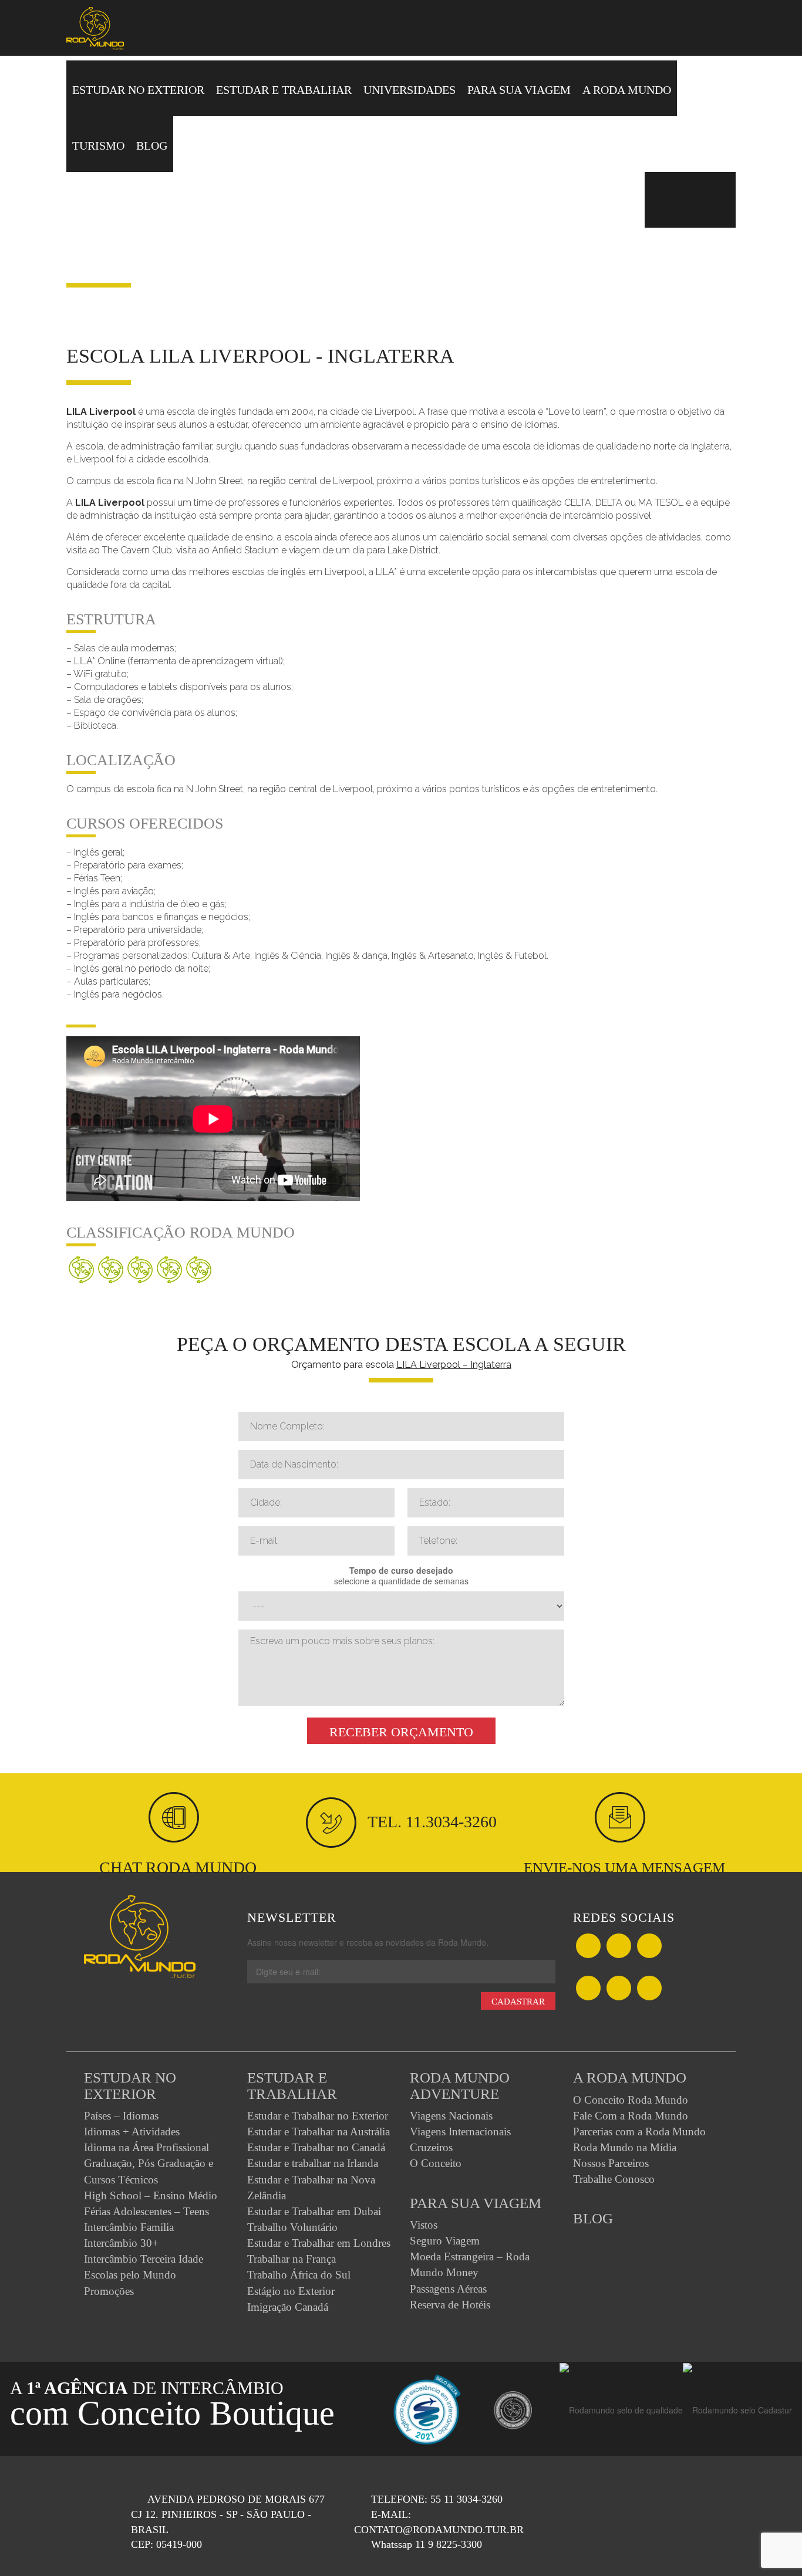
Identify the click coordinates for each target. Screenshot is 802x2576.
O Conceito (436, 2163)
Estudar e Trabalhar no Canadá (316, 2147)
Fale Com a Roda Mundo (631, 2116)
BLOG (152, 146)
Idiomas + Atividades (132, 2132)
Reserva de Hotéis (450, 2305)
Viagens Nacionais (451, 2116)
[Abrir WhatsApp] (773, 2546)
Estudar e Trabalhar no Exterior (318, 2116)
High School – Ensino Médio (151, 2195)
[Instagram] (588, 1989)
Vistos (424, 2225)
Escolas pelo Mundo (130, 2275)
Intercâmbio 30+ (121, 2243)
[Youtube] (649, 1989)
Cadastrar (518, 2002)
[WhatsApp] (649, 1947)
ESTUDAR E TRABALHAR (284, 90)
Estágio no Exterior (291, 2291)
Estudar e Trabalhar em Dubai (314, 2211)
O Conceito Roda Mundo (631, 2100)
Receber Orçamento (401, 1732)
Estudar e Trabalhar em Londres (319, 2243)
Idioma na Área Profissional (146, 2147)
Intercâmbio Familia (129, 2227)
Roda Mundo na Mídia (625, 2147)
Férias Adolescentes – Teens (146, 2211)
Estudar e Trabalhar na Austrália (319, 2132)
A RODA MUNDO (627, 90)
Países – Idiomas (121, 2116)
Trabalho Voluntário (292, 2227)
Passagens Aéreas (448, 2289)
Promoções (109, 2291)
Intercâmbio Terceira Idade (144, 2259)
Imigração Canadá (288, 2307)
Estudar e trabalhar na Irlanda (313, 2163)
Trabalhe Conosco (614, 2179)
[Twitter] (619, 1947)
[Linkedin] (619, 1989)
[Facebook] (588, 1947)
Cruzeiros (431, 2147)
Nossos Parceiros (611, 2163)
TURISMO (98, 146)
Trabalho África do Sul (299, 2275)
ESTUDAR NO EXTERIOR (138, 90)
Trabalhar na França (292, 2259)
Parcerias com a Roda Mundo (639, 2132)
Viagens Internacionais (460, 2132)
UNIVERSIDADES (410, 90)
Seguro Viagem (445, 2241)
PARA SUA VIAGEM (519, 90)
